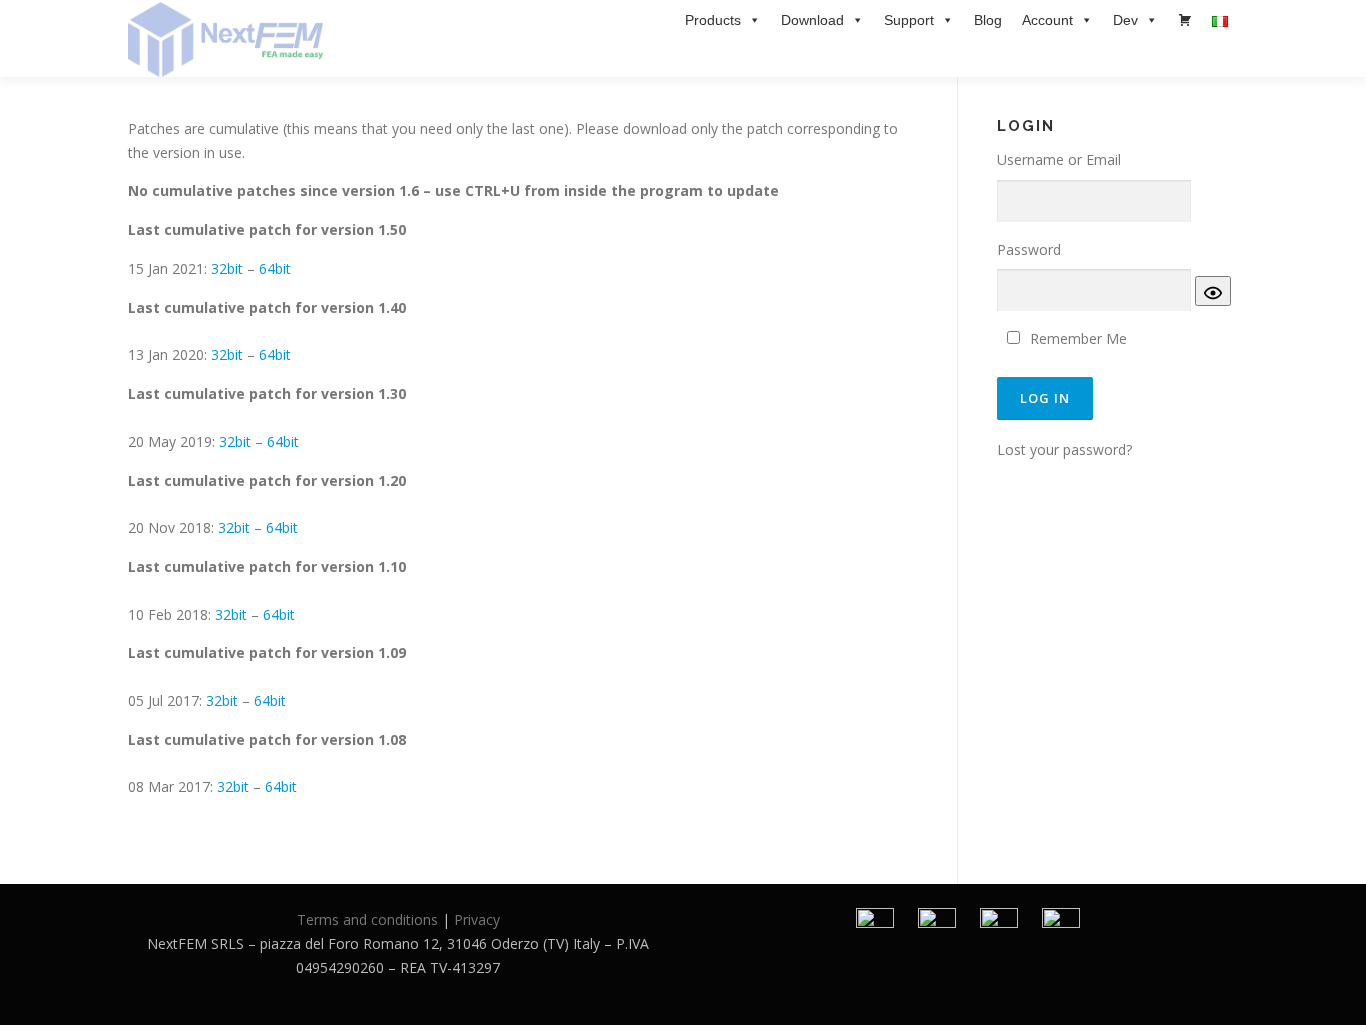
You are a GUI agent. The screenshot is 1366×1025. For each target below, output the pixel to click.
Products (713, 20)
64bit (275, 268)
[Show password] (1213, 291)
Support (909, 20)
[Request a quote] (1185, 20)
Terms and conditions (367, 919)
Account (1047, 20)
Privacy (477, 919)
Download (812, 20)
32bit (227, 268)
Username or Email (1059, 159)
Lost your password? (1064, 449)
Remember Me (1078, 338)
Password (1029, 249)
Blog (988, 20)
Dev (1125, 20)
